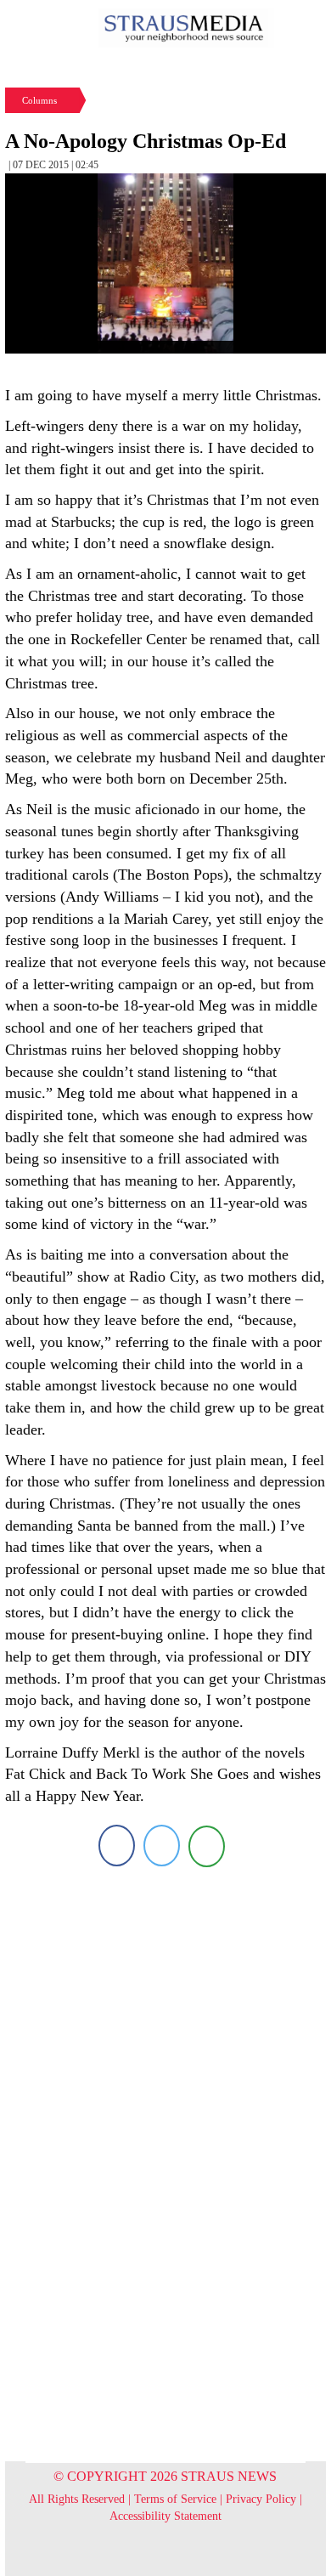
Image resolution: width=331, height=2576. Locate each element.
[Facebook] (117, 1846)
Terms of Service (175, 2499)
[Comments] (207, 1846)
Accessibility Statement (165, 2516)
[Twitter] (162, 1846)
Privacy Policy (261, 2499)
